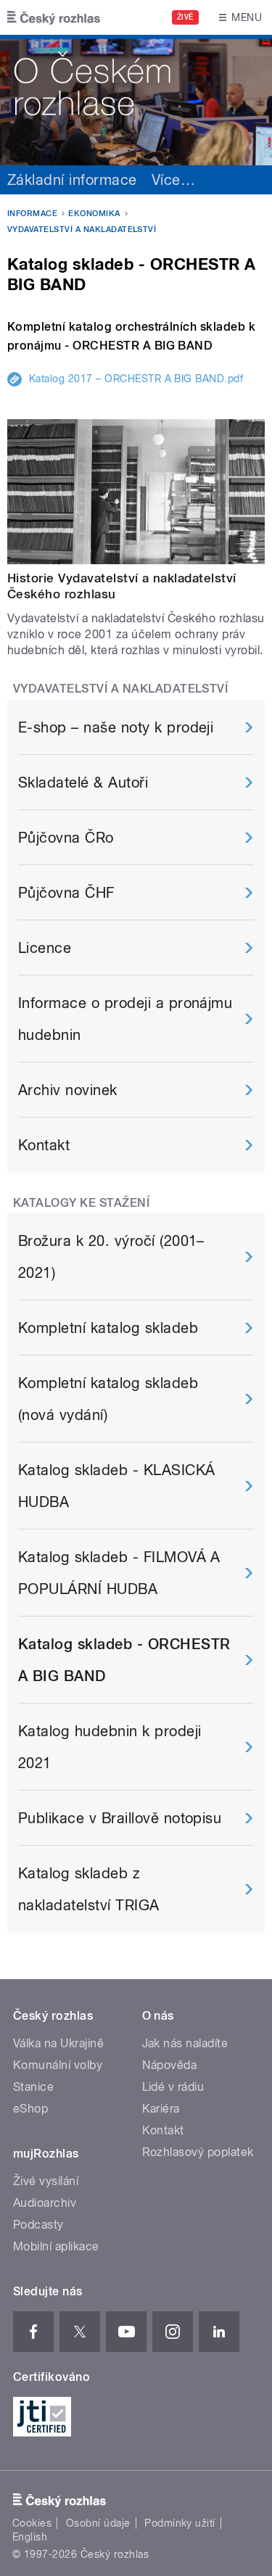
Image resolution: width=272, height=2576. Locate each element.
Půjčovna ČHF (66, 893)
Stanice (33, 2087)
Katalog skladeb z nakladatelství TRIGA (89, 1889)
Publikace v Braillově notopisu (120, 1818)
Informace (32, 214)
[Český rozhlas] (54, 17)
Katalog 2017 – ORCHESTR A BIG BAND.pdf (136, 379)
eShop (30, 2109)
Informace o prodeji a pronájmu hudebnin (125, 1019)
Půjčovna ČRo (66, 838)
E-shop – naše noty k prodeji (116, 727)
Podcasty (38, 2225)
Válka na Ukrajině (58, 2043)
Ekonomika (94, 214)
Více (173, 180)
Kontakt (44, 1145)
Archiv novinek (68, 1090)
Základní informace (72, 180)
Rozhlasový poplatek (198, 2152)
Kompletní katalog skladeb (108, 1328)
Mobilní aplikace (56, 2246)
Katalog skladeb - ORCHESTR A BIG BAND (124, 1660)
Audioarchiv (45, 2203)
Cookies (32, 2523)
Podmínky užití (180, 2523)
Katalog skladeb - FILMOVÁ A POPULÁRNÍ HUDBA (119, 1573)
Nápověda (170, 2065)
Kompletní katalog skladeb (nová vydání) (108, 1399)
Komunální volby (58, 2065)
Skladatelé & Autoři (83, 783)
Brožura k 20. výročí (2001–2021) (111, 1257)
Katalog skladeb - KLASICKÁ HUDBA (116, 1486)
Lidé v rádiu (173, 2087)
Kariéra (161, 2109)
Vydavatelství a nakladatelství (82, 230)
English (30, 2537)
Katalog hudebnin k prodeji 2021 (110, 1747)
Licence (45, 948)
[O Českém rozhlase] (136, 100)
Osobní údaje (98, 2523)
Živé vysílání (46, 2181)
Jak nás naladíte (185, 2043)
